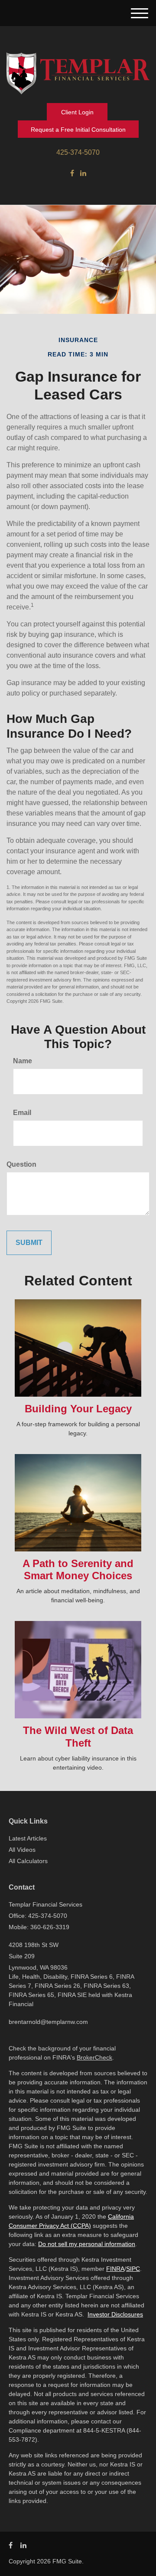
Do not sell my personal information (87, 2244)
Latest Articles (28, 1838)
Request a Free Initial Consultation (78, 130)
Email (22, 1113)
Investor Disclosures (115, 2314)
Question (21, 1164)
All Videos (22, 1850)
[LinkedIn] (83, 173)
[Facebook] (72, 173)
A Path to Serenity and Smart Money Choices (78, 1570)
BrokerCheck (94, 2057)
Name (23, 1061)
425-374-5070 (78, 152)
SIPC (133, 2269)
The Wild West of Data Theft (78, 1737)
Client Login (77, 112)
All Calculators (28, 1861)
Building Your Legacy (78, 1409)
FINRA (115, 2269)
